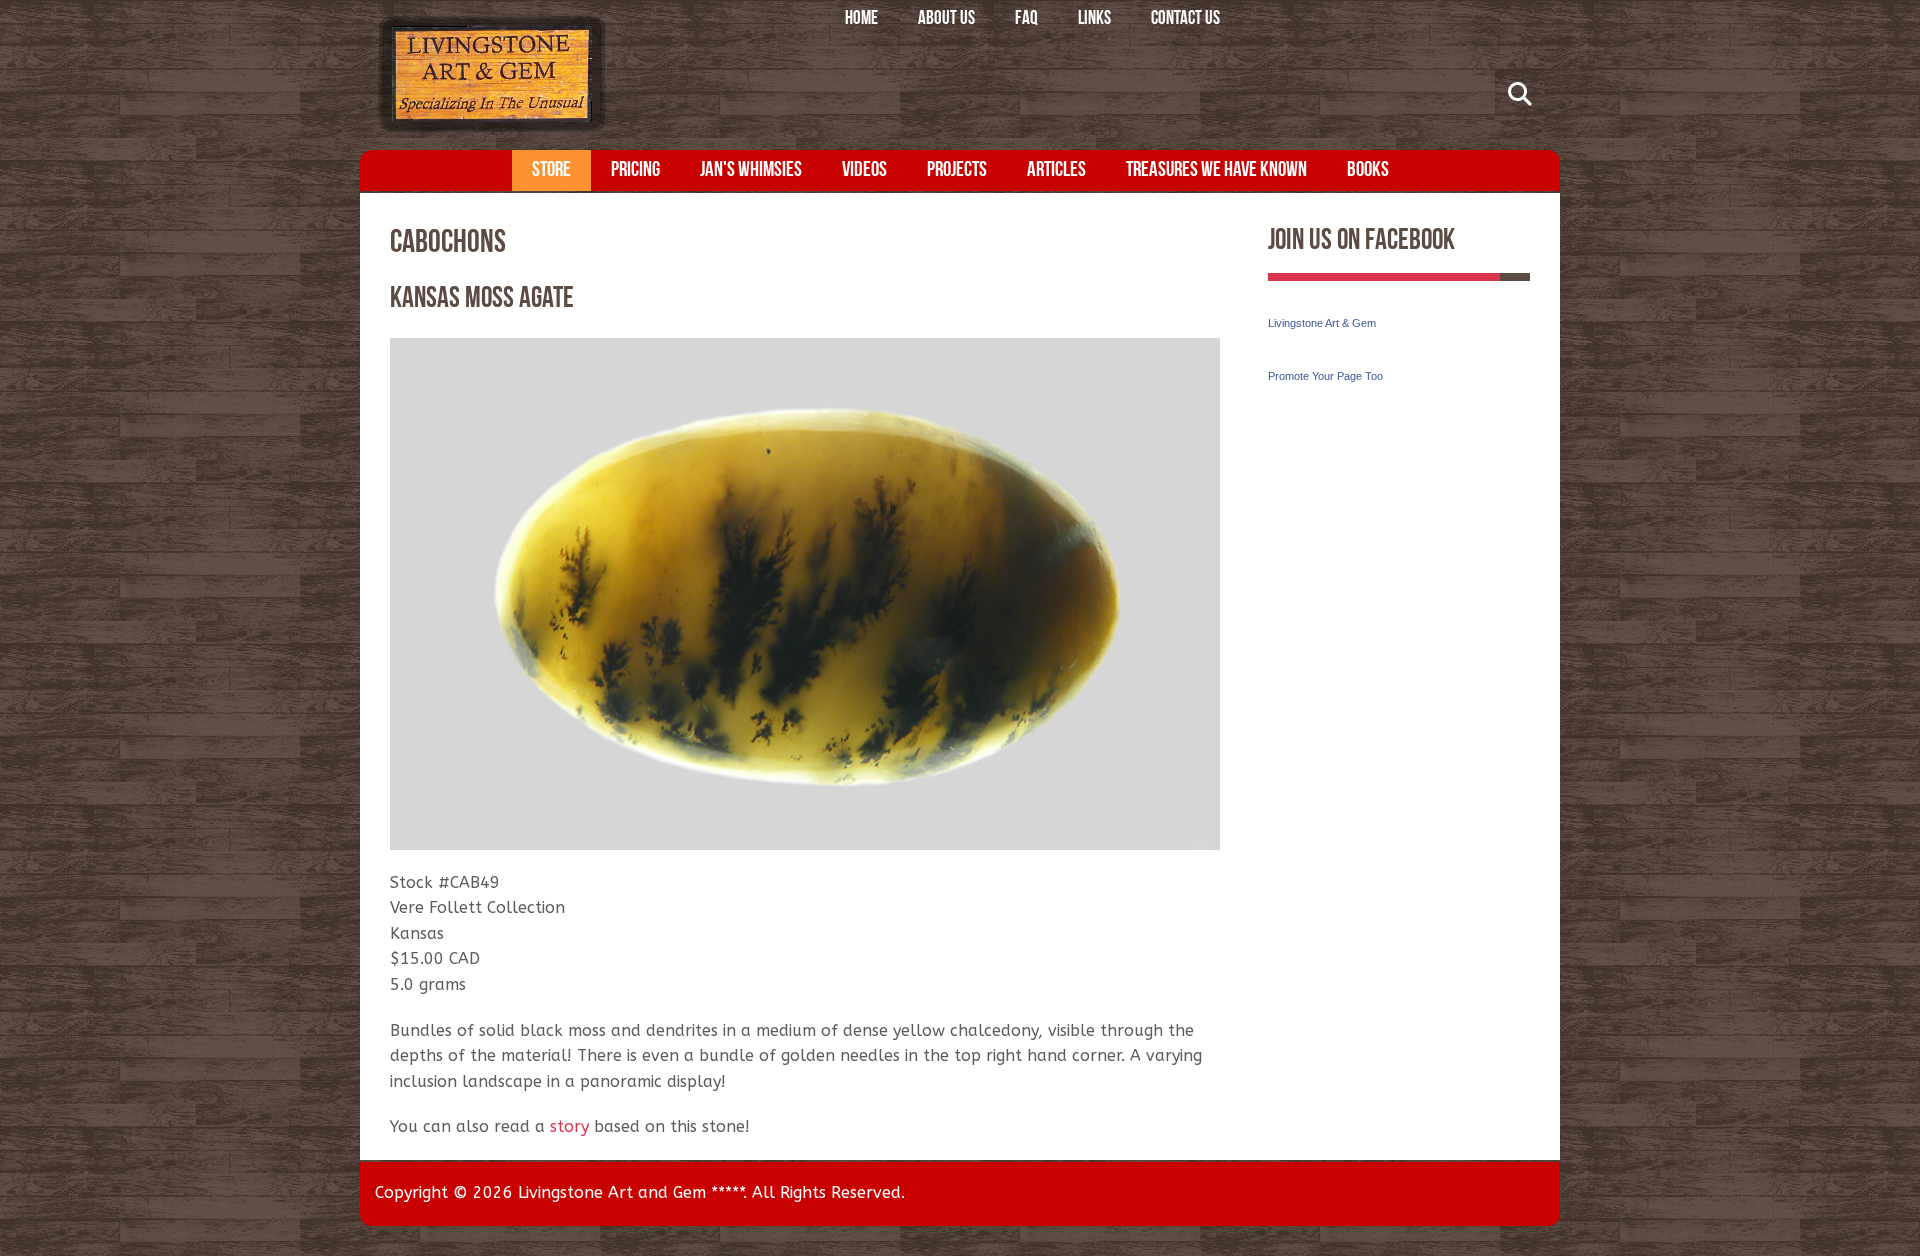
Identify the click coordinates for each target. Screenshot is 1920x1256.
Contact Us (1185, 19)
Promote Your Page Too (1325, 376)
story (569, 1126)
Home (861, 19)
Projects (957, 170)
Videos (864, 170)
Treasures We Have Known (1216, 170)
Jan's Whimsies (751, 170)
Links (1094, 19)
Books (1368, 170)
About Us (946, 19)
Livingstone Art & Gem (1322, 323)
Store (551, 170)
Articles (1056, 170)
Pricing (635, 170)
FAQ (1026, 19)
